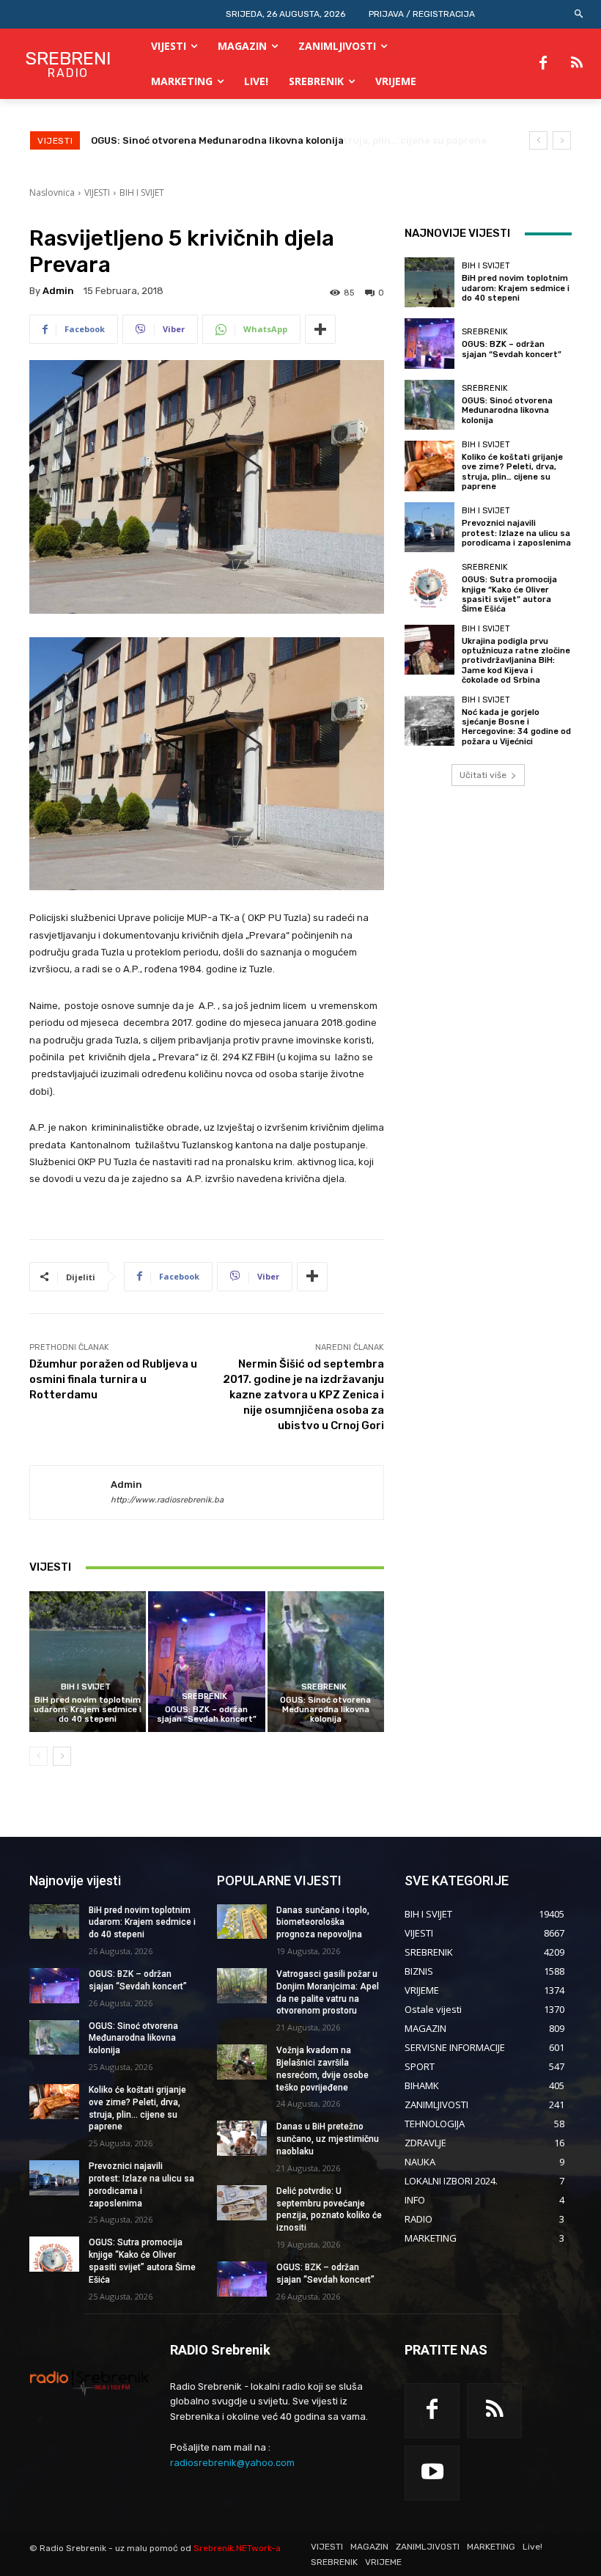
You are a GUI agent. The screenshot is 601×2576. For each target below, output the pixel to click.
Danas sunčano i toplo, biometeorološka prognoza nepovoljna (323, 1923)
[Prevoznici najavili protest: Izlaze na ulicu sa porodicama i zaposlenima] (429, 527)
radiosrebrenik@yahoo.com (232, 2463)
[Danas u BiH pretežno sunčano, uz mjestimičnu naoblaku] (242, 2138)
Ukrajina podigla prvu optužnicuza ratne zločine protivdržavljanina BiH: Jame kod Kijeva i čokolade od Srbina (516, 661)
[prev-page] (38, 1756)
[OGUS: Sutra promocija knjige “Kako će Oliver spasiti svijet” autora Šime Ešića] (429, 588)
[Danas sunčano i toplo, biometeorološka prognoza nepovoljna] (242, 1922)
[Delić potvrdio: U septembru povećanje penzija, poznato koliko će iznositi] (242, 2203)
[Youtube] (432, 2473)
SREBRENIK (204, 1696)
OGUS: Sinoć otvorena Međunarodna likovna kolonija (325, 1710)
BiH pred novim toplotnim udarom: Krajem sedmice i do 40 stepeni (88, 1710)
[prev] (538, 140)
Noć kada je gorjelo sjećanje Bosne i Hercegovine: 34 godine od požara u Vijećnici (516, 727)
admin (58, 291)
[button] (579, 14)
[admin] (70, 1493)
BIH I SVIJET (142, 192)
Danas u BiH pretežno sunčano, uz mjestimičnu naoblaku (328, 2139)
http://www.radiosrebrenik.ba (167, 1500)
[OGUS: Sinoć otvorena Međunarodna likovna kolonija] (326, 1661)
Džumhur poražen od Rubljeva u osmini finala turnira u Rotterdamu (113, 1379)
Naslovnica (52, 192)
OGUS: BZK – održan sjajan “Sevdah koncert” (207, 1714)
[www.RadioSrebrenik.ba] (89, 2382)
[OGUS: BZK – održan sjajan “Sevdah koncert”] (206, 1661)
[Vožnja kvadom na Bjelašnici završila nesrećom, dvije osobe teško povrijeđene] (242, 2062)
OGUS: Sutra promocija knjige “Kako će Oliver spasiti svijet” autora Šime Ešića (509, 594)
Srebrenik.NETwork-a (237, 2548)
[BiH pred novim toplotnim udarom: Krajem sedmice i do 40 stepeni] (88, 1661)
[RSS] (577, 64)
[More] (320, 329)
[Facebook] (543, 64)
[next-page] (62, 1756)
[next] (562, 140)
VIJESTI (97, 192)
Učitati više (483, 775)
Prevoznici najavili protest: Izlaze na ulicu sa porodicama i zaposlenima (516, 533)
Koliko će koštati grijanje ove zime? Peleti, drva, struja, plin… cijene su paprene (281, 140)
